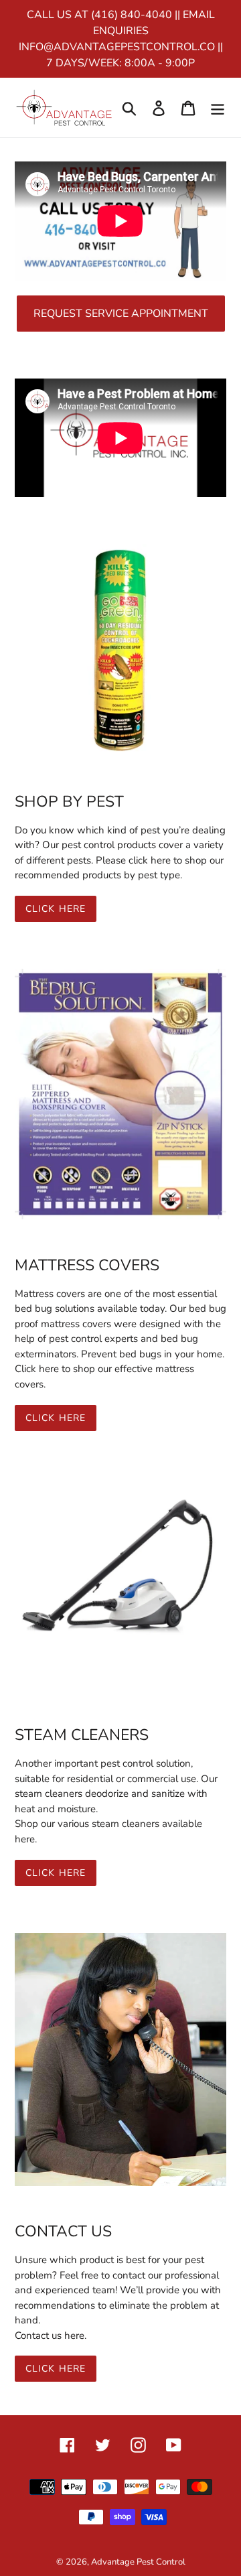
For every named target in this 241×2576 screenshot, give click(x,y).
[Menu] (218, 108)
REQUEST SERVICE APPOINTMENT (121, 314)
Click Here (56, 909)
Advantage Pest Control (138, 2562)
